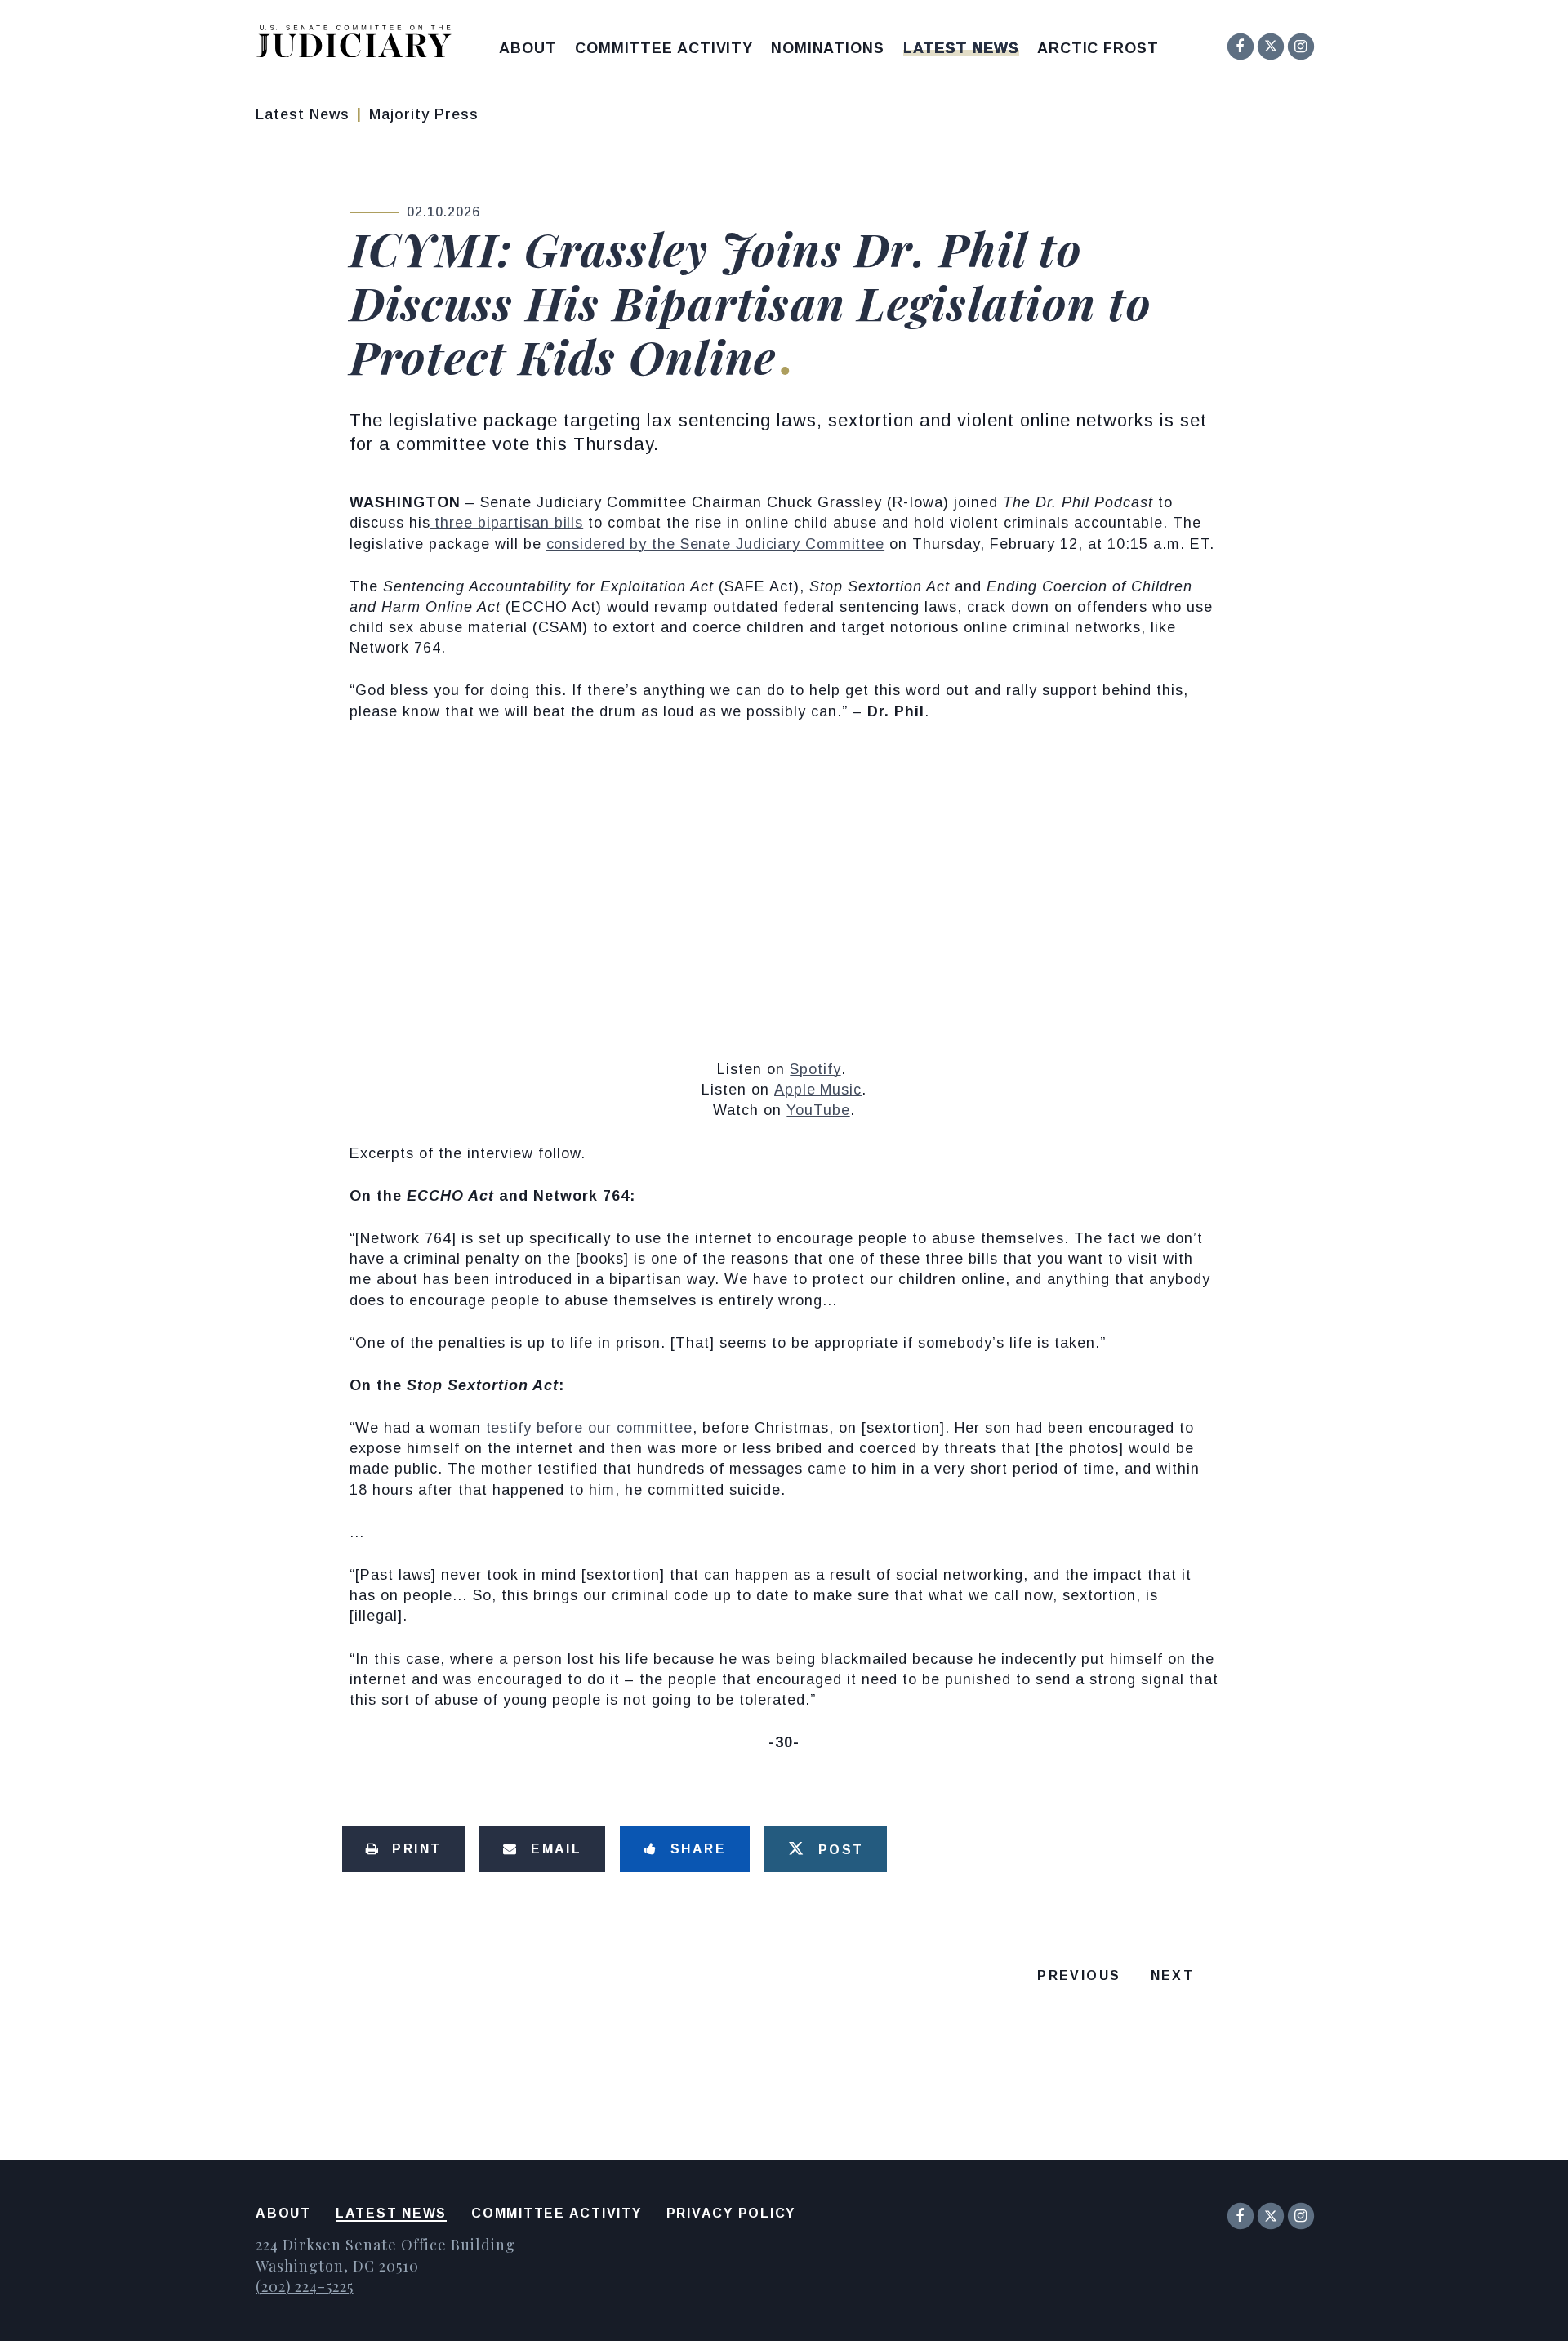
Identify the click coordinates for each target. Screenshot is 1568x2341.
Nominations (828, 48)
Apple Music (818, 1090)
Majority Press (424, 114)
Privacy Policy (731, 2213)
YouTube (818, 1110)
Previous (1079, 1975)
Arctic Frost (1098, 48)
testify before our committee (589, 1428)
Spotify (815, 1069)
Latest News (961, 48)
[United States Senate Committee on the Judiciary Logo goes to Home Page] (359, 45)
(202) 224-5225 (305, 2286)
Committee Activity (664, 48)
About (528, 48)
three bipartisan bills (507, 523)
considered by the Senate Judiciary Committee (716, 544)
